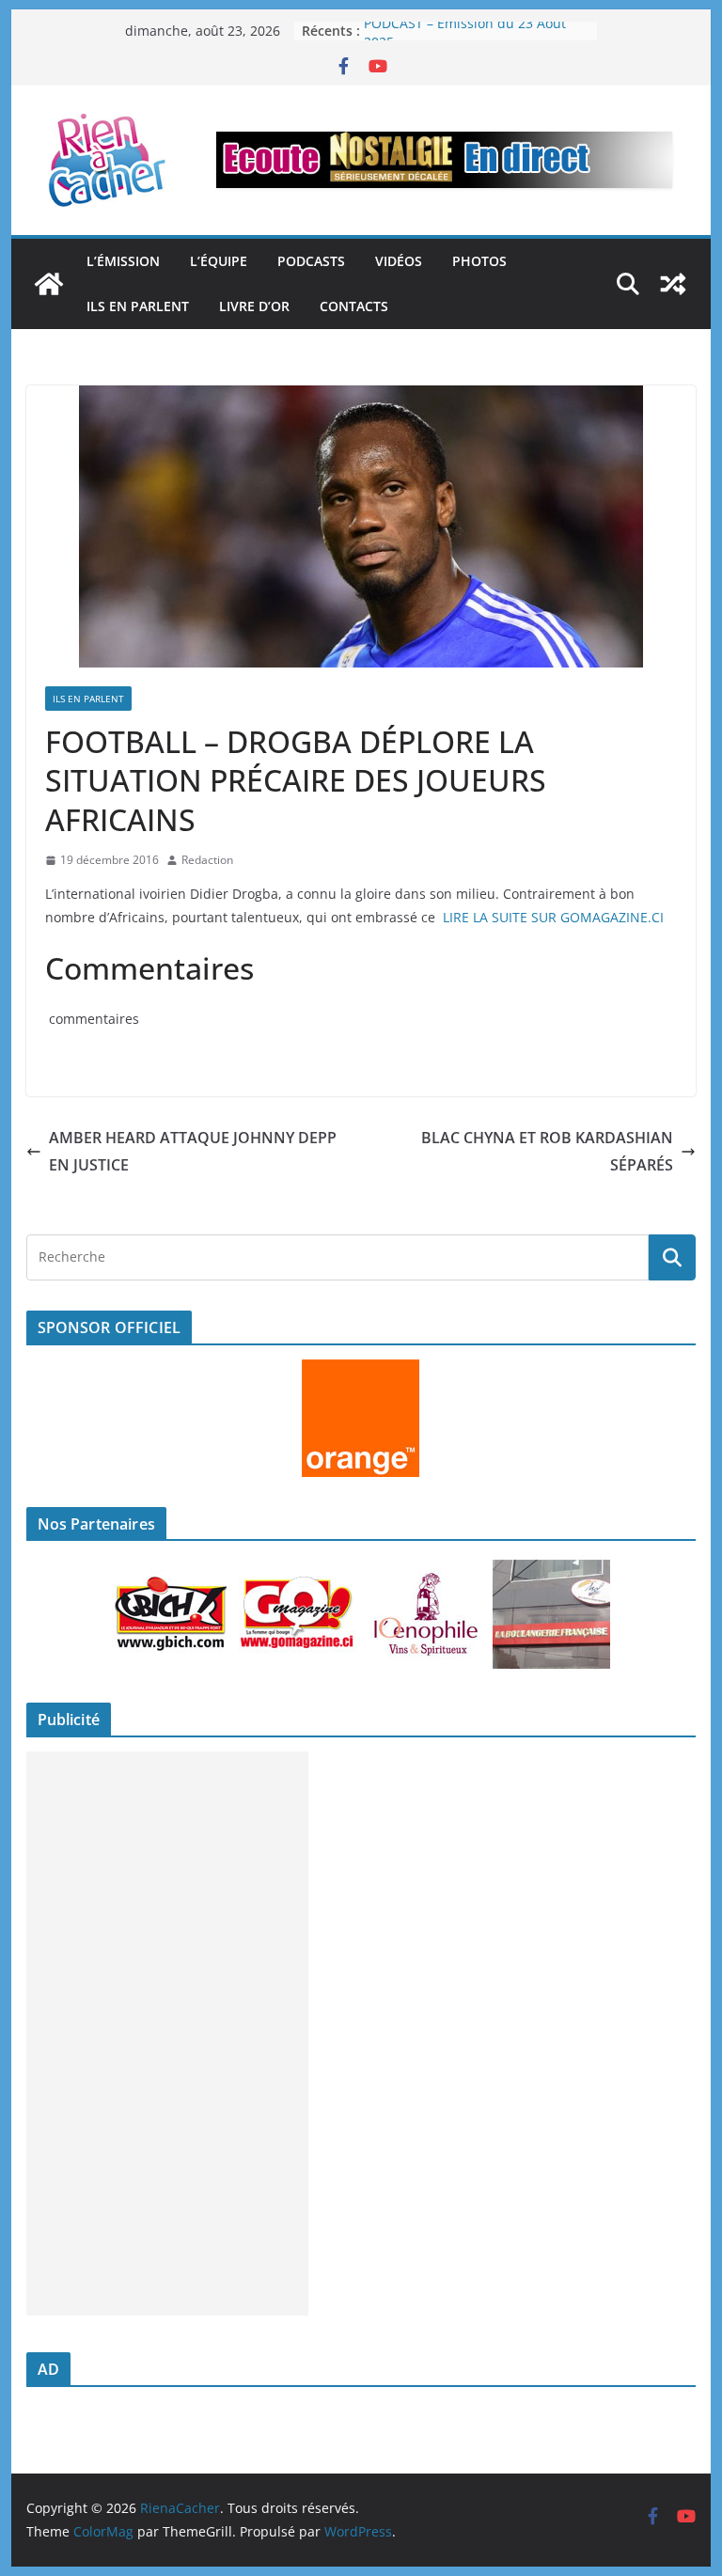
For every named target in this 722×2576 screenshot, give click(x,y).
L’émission (123, 261)
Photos (479, 261)
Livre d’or (254, 306)
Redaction (207, 860)
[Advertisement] (167, 2034)
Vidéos (399, 261)
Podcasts (311, 261)
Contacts (354, 306)
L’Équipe (219, 261)
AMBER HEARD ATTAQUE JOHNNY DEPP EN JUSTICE (193, 1151)
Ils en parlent (138, 306)
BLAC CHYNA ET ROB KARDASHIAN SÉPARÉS (547, 1151)
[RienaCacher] (49, 284)
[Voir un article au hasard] (673, 284)
